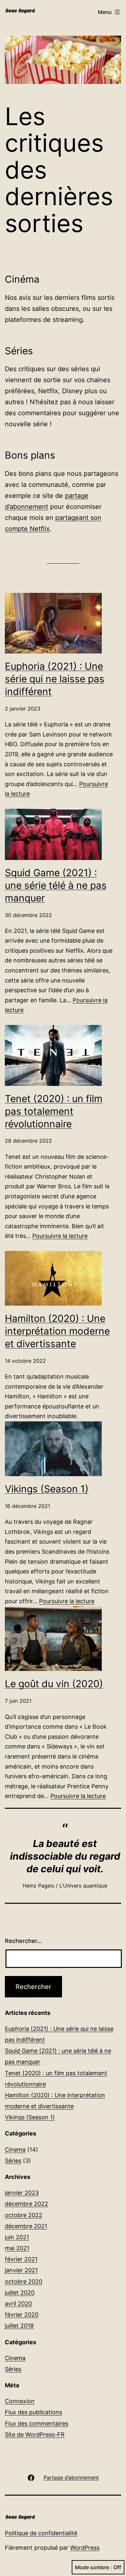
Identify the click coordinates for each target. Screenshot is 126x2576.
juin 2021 (17, 2237)
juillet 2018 (19, 2326)
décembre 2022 (26, 2204)
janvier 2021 (21, 2270)
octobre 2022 (24, 2215)
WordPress (85, 2548)
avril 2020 (18, 2304)
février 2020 (22, 2315)
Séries (13, 2161)
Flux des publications (33, 2412)
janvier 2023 (22, 2193)
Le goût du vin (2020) (54, 1684)
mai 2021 (17, 2248)
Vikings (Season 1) (47, 1489)
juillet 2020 (20, 2293)
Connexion (20, 2401)
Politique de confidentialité (41, 2533)
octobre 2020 (24, 2282)
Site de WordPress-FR (35, 2435)
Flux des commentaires (37, 2423)
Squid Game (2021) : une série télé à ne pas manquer (56, 885)
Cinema (15, 2150)
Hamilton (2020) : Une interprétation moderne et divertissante (57, 1331)
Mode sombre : (93, 2567)
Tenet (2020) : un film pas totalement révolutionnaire (54, 1111)
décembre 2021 (26, 2226)
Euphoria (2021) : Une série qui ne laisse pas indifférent (55, 679)
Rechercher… (23, 1941)
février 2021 (21, 2259)
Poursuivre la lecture (60, 1236)
